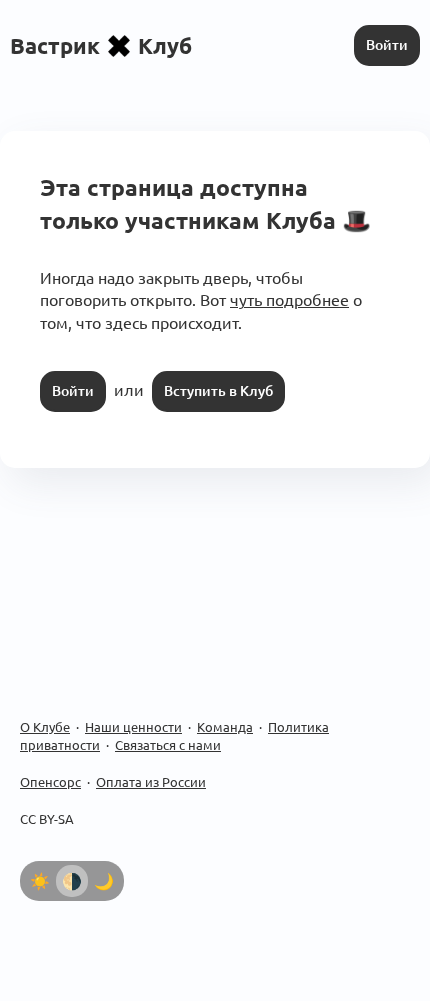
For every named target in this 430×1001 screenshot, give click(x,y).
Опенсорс (50, 782)
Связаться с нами (168, 745)
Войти (387, 45)
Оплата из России (151, 782)
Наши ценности (133, 727)
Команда (225, 727)
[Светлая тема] (40, 881)
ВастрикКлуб (101, 45)
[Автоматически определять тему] (72, 881)
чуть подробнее (289, 300)
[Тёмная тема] (104, 881)
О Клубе (45, 727)
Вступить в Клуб (218, 391)
